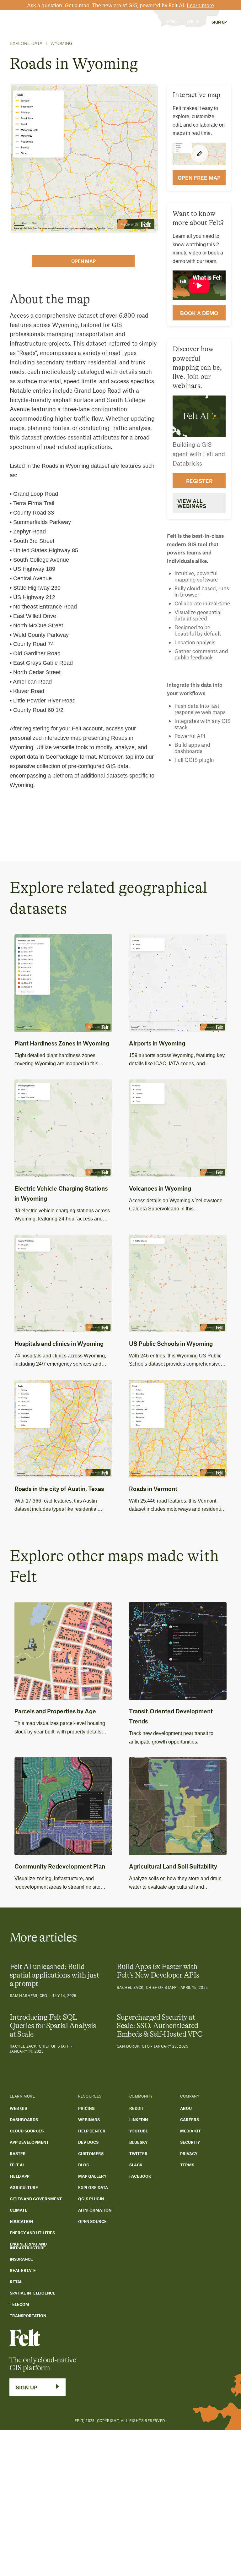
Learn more (200, 5)
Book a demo (199, 313)
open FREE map (199, 177)
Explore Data (26, 43)
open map (83, 261)
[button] (43, 22)
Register (199, 481)
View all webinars (192, 503)
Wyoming (62, 43)
